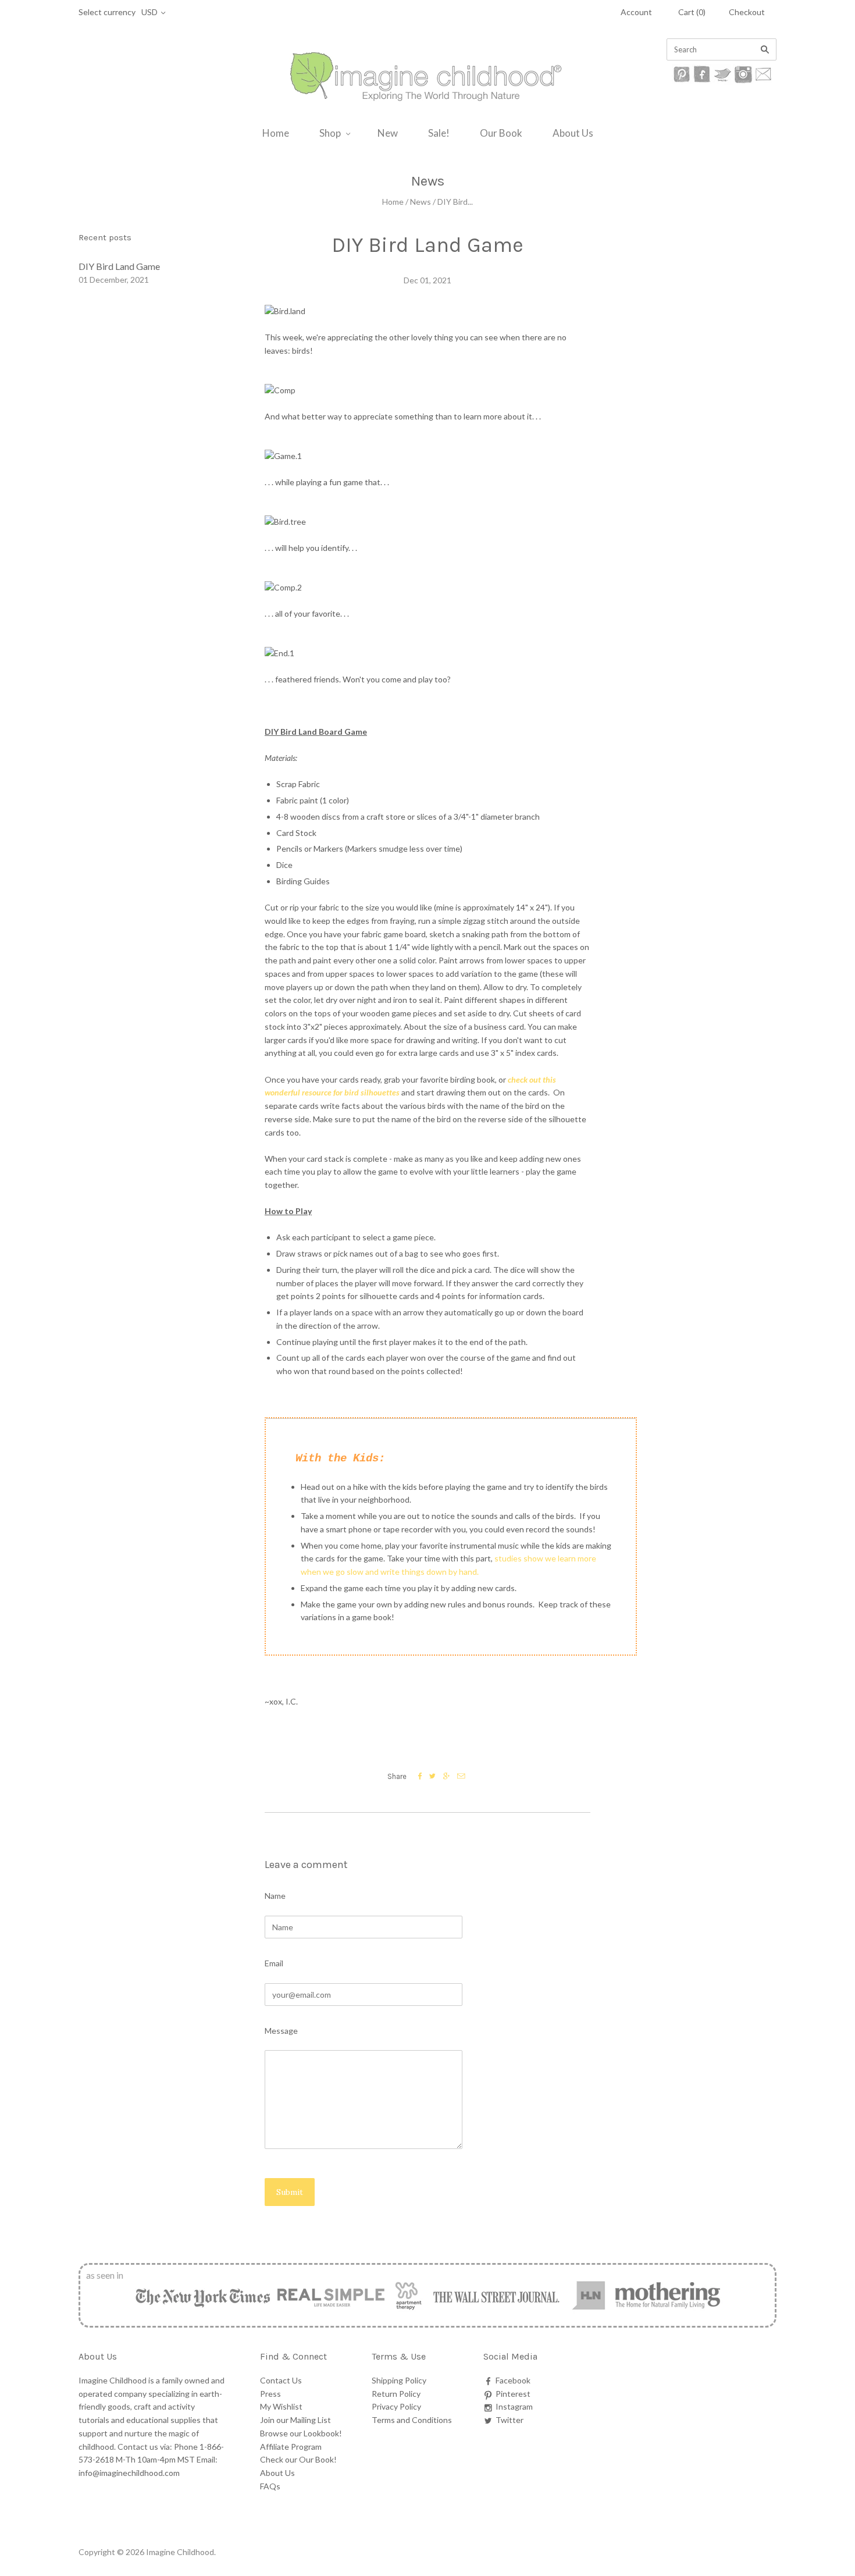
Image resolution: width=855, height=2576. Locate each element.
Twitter (510, 2420)
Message (281, 2031)
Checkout (747, 12)
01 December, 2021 (114, 280)
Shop (330, 133)
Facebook (513, 2380)
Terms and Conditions (412, 2420)
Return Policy (396, 2394)
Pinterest (513, 2394)
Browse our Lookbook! (301, 2433)
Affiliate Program (291, 2447)
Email (274, 1963)
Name (275, 1896)
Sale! (439, 133)
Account (636, 12)
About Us (573, 133)
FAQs (270, 2486)
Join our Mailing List (295, 2420)
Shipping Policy (399, 2380)
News (421, 202)
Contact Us (281, 2380)
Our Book (501, 133)
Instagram (514, 2406)
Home (276, 133)
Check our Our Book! (298, 2459)
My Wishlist (281, 2406)
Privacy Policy (396, 2406)
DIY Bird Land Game (119, 266)
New (388, 133)
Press (270, 2394)
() (692, 12)
